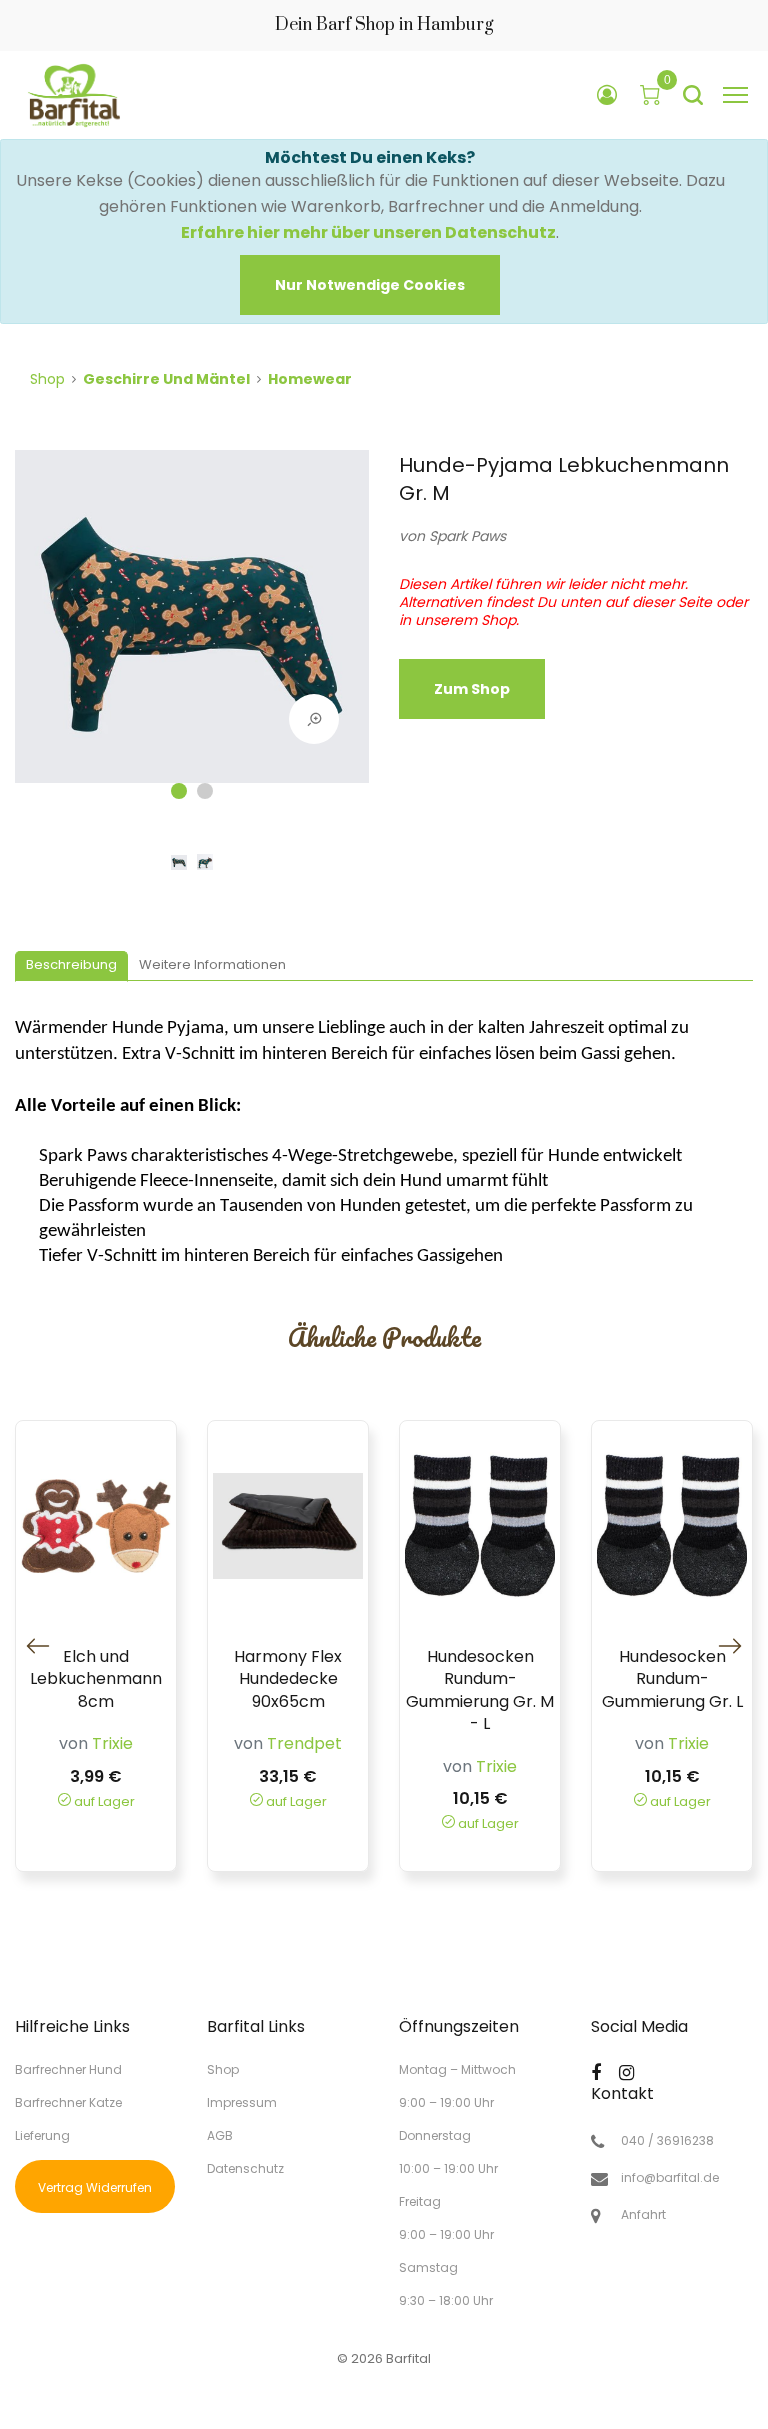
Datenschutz (245, 2167)
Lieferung (42, 2135)
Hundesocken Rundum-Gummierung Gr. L (672, 1679)
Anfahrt (643, 2215)
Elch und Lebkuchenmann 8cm (96, 1679)
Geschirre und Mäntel (166, 379)
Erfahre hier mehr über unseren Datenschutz (368, 232)
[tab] (71, 966)
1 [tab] (179, 791)
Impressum (242, 2102)
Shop (47, 379)
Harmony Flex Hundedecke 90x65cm (288, 1679)
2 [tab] (205, 791)
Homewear (310, 379)
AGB (220, 2135)
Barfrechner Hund (68, 2069)
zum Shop (472, 689)
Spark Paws (467, 536)
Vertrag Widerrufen (95, 2187)
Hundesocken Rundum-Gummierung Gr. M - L (480, 1690)
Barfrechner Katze (68, 2102)
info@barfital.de (670, 2178)
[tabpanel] (192, 626)
